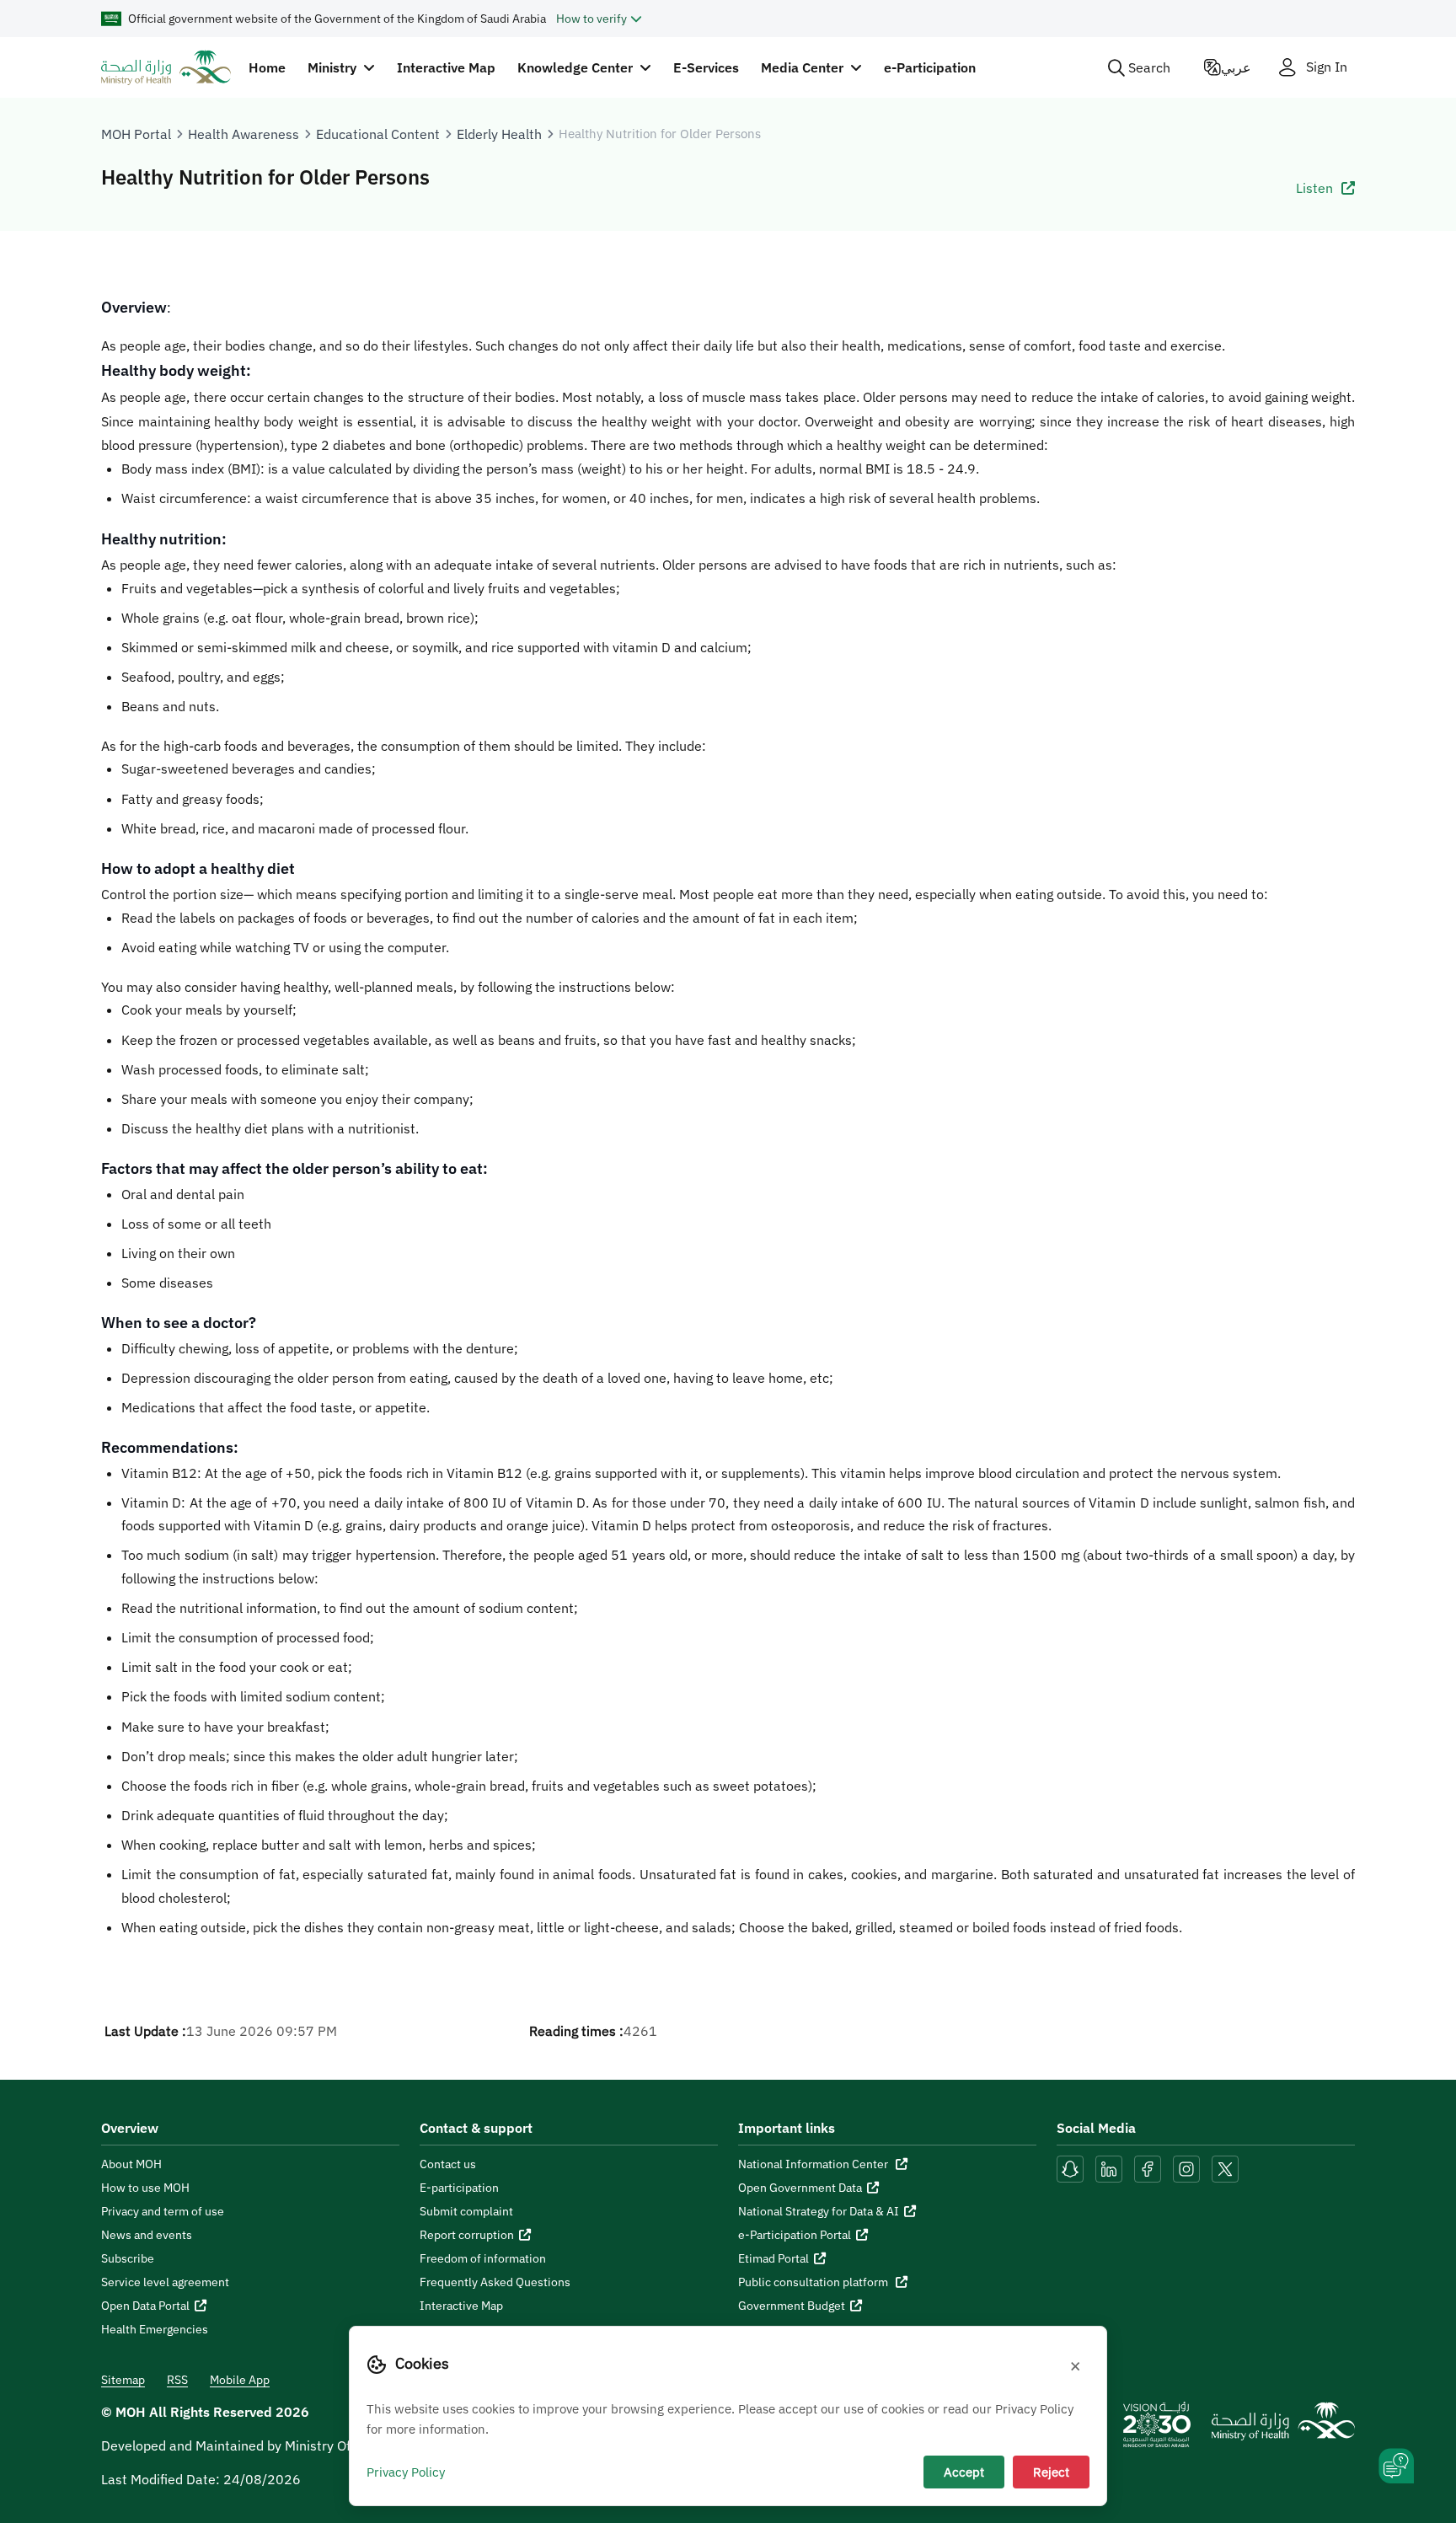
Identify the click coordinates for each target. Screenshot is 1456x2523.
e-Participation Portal (795, 2235)
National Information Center (814, 2164)
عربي (1236, 67)
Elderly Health (499, 134)
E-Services (706, 67)
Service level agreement (165, 2282)
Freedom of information (483, 2258)
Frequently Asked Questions (495, 2282)
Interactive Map (446, 67)
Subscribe (128, 2258)
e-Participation (930, 67)
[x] (1225, 2168)
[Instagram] (1186, 2168)
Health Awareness (244, 134)
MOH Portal (136, 134)
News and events (147, 2235)
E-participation (459, 2188)
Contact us (448, 2164)
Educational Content (378, 134)
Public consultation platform (814, 2282)
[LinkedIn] (1111, 2168)
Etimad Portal (773, 2258)
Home (267, 67)
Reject (1051, 2472)
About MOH (131, 2164)
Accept (964, 2472)
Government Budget (792, 2306)
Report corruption (467, 2235)
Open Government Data (800, 2188)
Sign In (1327, 67)
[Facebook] (1148, 2168)
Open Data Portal (145, 2306)
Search (1149, 67)
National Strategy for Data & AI (819, 2211)
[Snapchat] (1070, 2168)
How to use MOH (145, 2188)
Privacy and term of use (163, 2211)
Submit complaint (466, 2211)
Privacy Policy (406, 2472)
